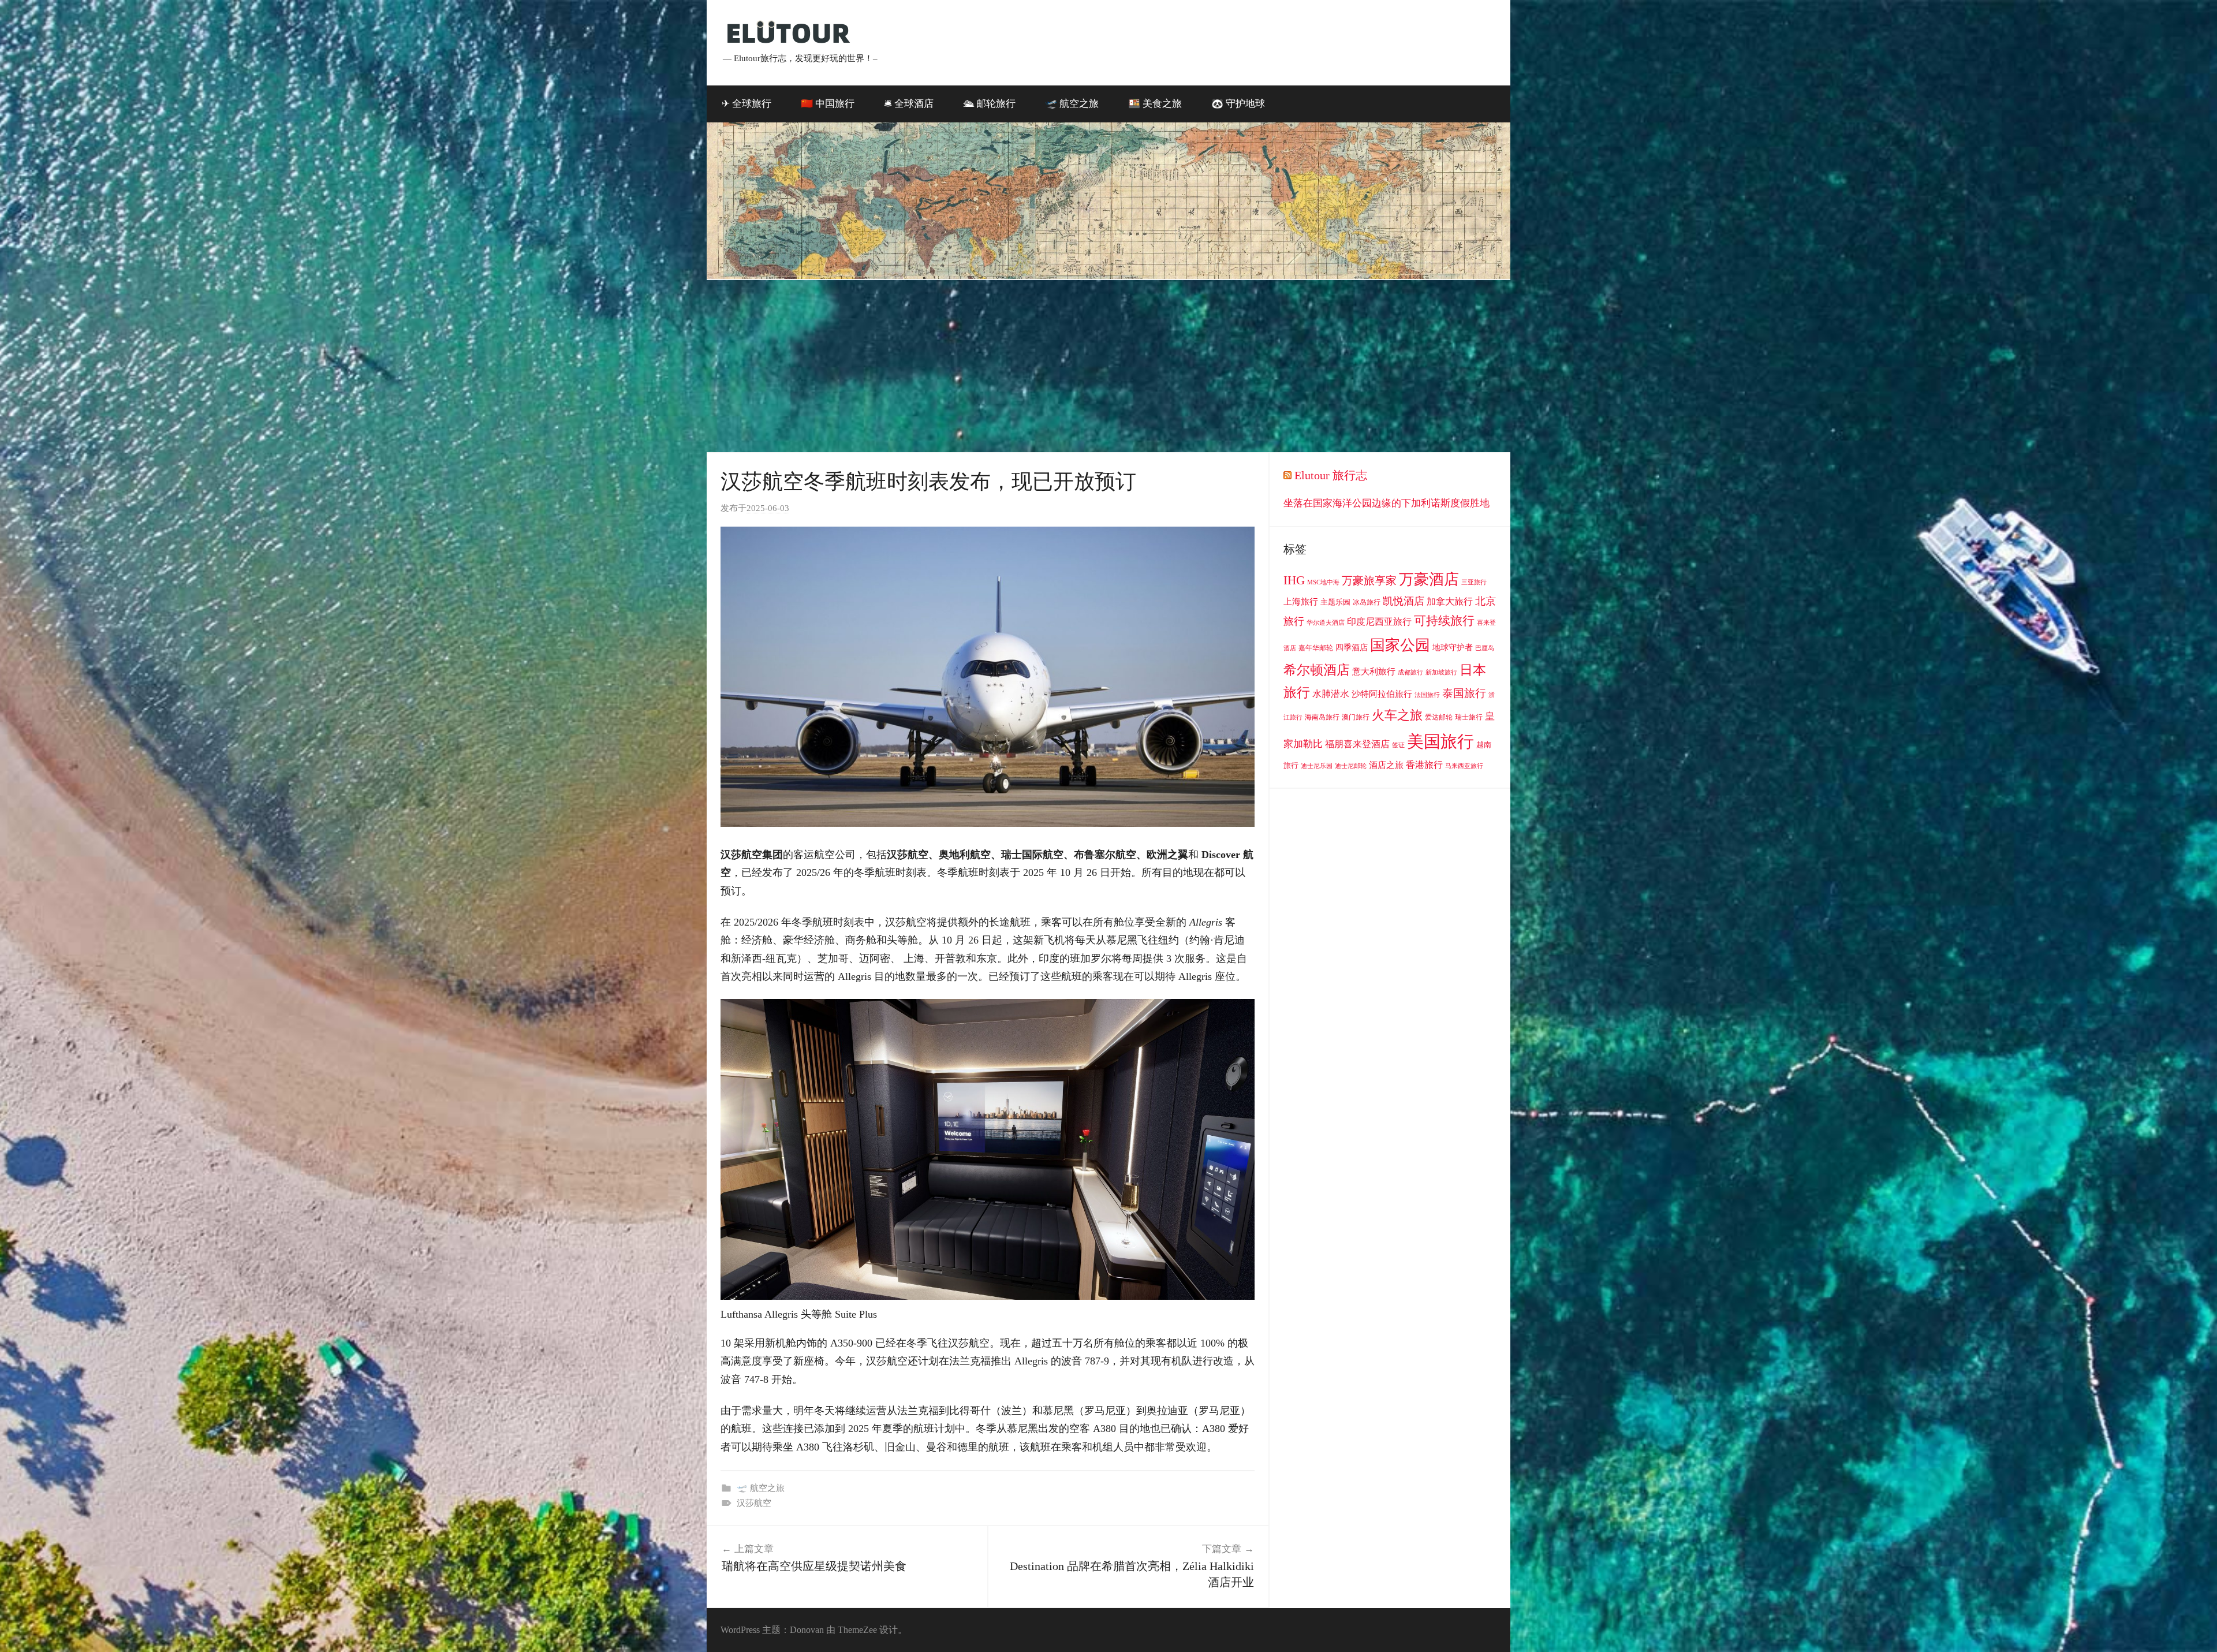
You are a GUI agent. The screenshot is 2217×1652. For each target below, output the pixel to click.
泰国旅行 (1464, 693)
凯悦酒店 (1404, 601)
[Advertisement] (1108, 367)
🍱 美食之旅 (1155, 104)
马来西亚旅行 (1464, 766)
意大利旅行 (1374, 672)
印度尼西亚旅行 (1379, 622)
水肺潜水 (1331, 694)
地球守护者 (1453, 648)
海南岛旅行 (1322, 717)
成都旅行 (1410, 672)
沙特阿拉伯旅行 (1382, 694)
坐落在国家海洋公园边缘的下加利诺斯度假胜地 (1386, 503)
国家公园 (1400, 645)
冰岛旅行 (1367, 602)
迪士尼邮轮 (1351, 766)
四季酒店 (1352, 648)
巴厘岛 (1485, 648)
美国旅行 (1440, 741)
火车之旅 (1397, 715)
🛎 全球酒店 (909, 104)
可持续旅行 (1444, 621)
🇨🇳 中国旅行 (828, 104)
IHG (1294, 580)
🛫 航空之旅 (1072, 104)
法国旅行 (1427, 695)
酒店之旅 (1386, 765)
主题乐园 (1335, 602)
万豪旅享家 (1369, 581)
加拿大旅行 (1450, 601)
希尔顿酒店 (1317, 670)
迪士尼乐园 (1317, 766)
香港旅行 (1424, 765)
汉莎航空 (754, 1503)
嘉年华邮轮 (1316, 648)
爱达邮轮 (1439, 717)
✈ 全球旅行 (747, 104)
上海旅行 (1301, 602)
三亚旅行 (1474, 582)
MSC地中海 (1323, 582)
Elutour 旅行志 (1331, 475)
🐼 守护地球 (1238, 104)
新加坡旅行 (1441, 672)
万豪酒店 (1429, 579)
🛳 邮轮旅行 (989, 104)
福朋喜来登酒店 (1357, 744)
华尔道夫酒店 (1326, 623)
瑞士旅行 (1469, 717)
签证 (1398, 745)
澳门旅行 (1356, 717)
